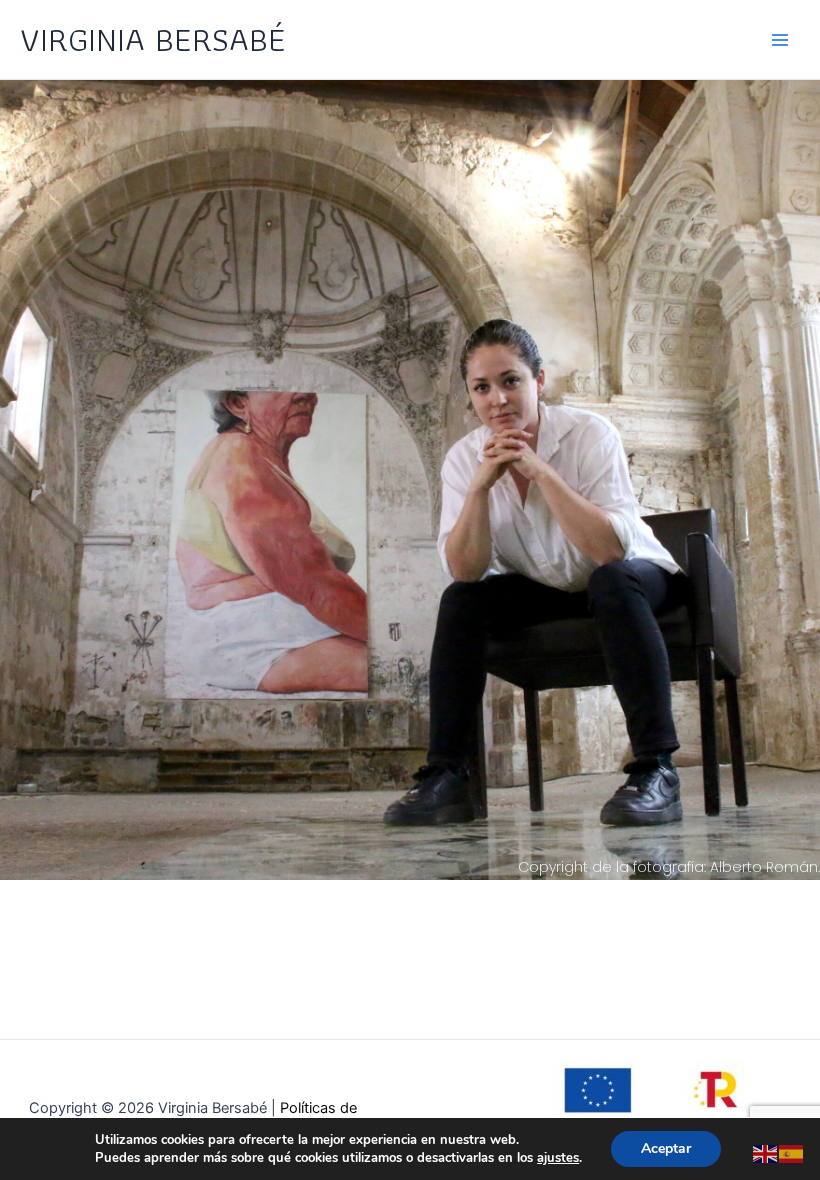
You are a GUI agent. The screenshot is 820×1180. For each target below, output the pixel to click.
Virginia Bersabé (153, 39)
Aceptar (666, 1148)
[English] (766, 1153)
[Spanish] (792, 1153)
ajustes (558, 1158)
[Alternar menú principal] (780, 39)
